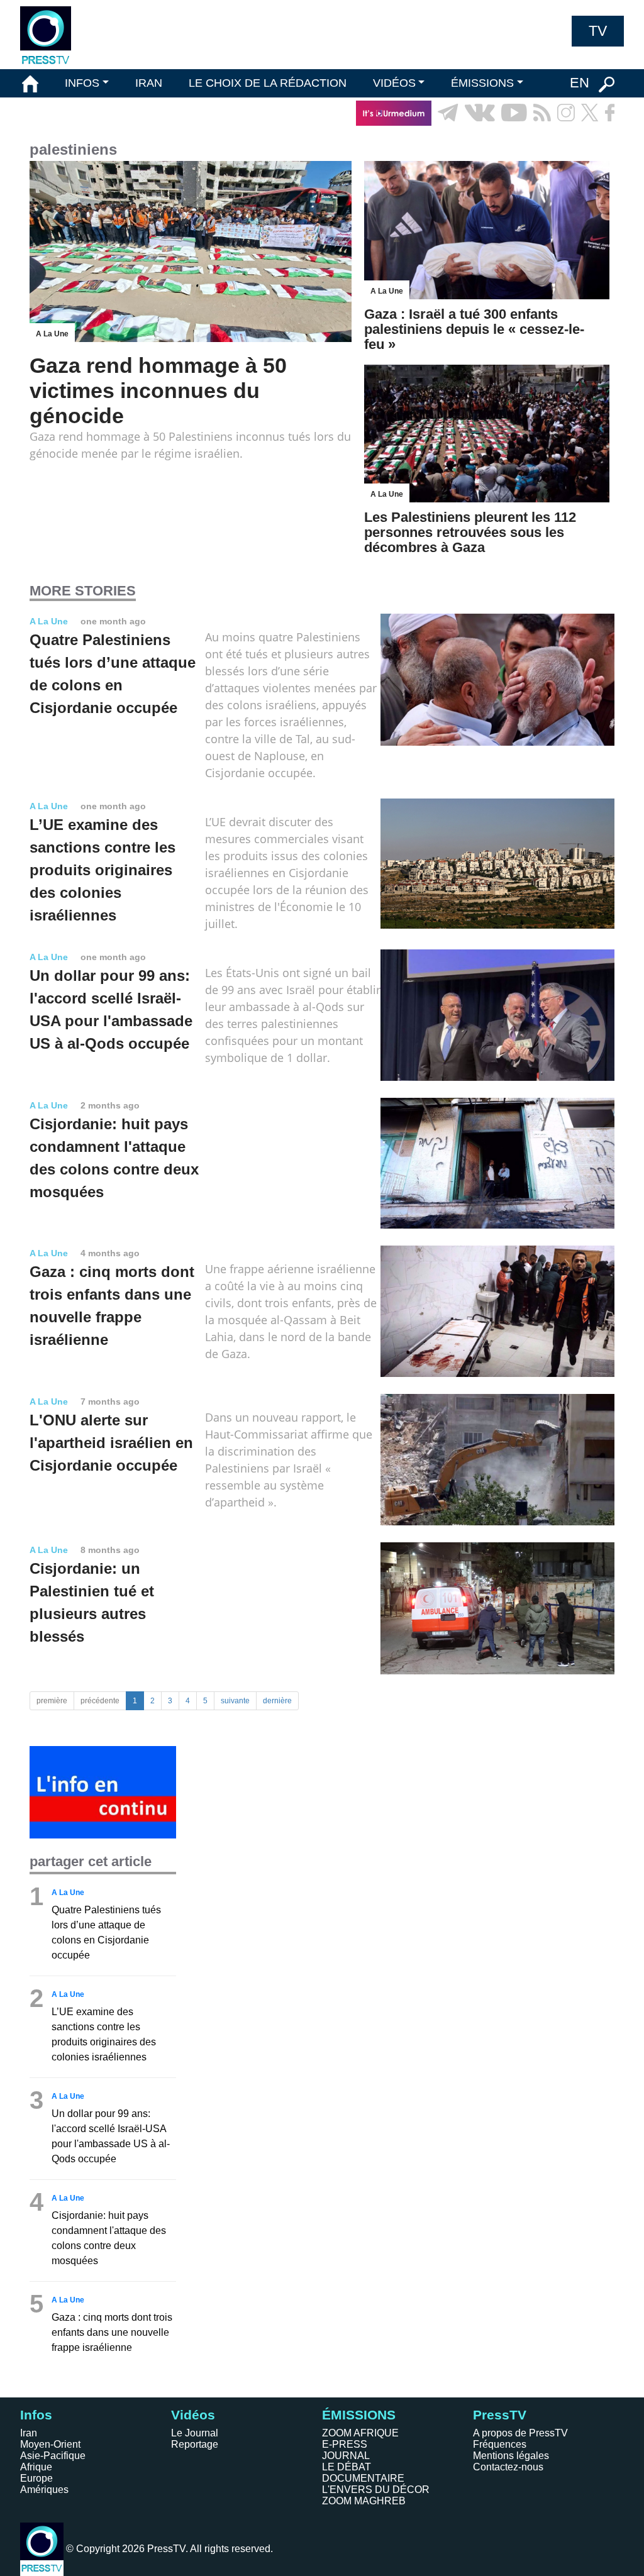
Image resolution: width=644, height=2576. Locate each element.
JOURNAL (346, 2456)
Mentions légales (511, 2456)
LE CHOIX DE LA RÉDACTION (268, 83)
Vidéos (193, 2415)
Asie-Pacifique (53, 2456)
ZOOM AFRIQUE (360, 2433)
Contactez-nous (508, 2467)
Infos (36, 2415)
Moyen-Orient (50, 2444)
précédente (100, 1701)
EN (580, 83)
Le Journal (195, 2433)
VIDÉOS (394, 83)
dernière (277, 1701)
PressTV (500, 2415)
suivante (235, 1701)
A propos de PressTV (520, 2433)
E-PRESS (345, 2444)
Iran (29, 2433)
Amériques (44, 2490)
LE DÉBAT (347, 2467)
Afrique (36, 2467)
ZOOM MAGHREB (364, 2501)
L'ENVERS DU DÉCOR (376, 2490)
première (52, 1701)
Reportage (195, 2444)
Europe (36, 2478)
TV (598, 31)
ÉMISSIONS (482, 83)
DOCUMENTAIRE (363, 2478)
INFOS (82, 83)
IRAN (149, 83)
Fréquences (500, 2444)
